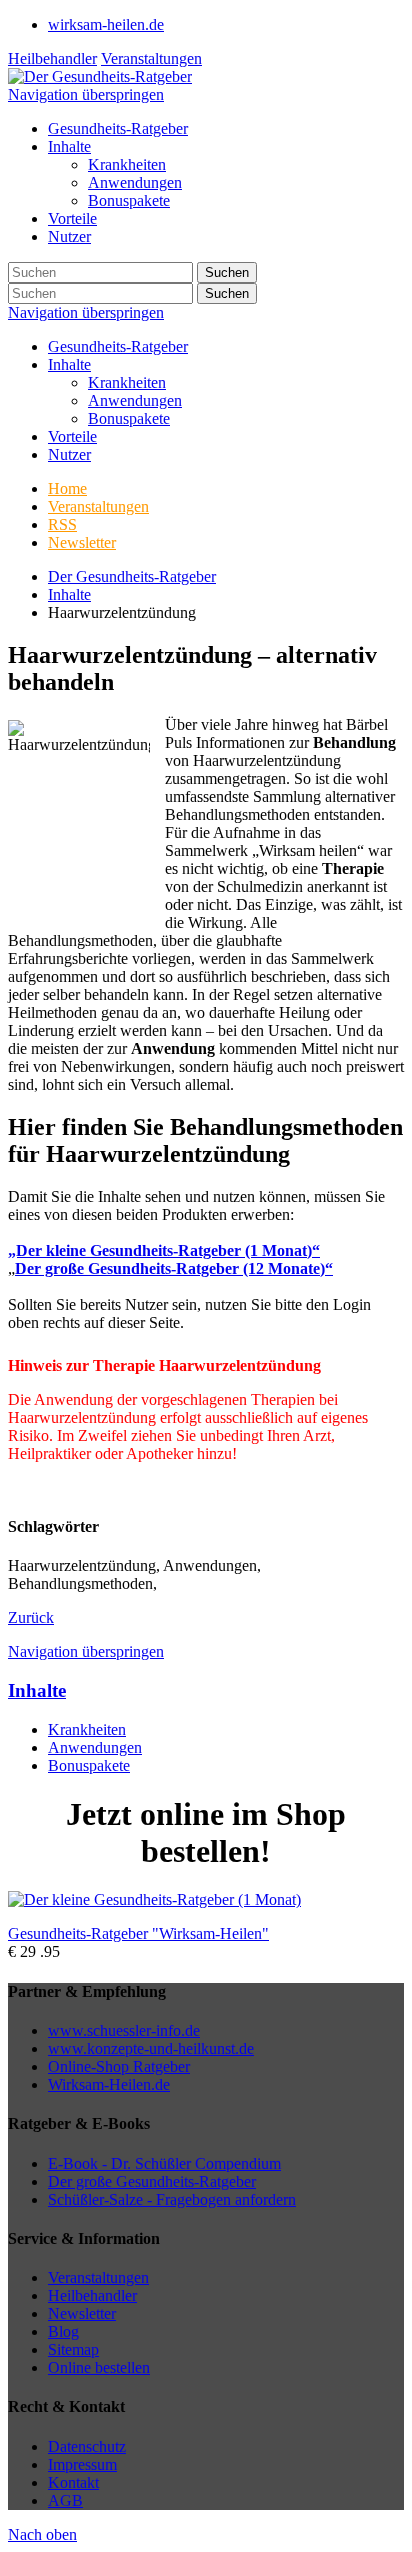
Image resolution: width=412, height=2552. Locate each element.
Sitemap (73, 2349)
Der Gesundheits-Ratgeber (132, 576)
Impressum (82, 2464)
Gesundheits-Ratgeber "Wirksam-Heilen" (138, 1933)
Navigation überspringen (86, 94)
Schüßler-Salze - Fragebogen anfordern (172, 2199)
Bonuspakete (129, 418)
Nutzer (69, 454)
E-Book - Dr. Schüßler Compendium (164, 2163)
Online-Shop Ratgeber (119, 2066)
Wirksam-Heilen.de (109, 2084)
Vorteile (72, 436)
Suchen (227, 272)
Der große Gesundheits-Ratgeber (152, 2181)
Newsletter (82, 2313)
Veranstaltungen (151, 58)
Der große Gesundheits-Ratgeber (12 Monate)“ (174, 1268)
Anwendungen (135, 400)
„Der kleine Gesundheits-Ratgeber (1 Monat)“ (164, 1250)
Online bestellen (99, 2367)
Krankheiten (127, 382)
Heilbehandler (52, 58)
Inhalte (69, 364)
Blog (63, 2331)
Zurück (31, 1617)
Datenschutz (87, 2446)
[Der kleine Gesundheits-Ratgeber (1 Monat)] (154, 1899)
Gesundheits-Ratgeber (118, 346)
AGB (65, 2500)
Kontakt (73, 2482)
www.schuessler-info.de (124, 2030)
